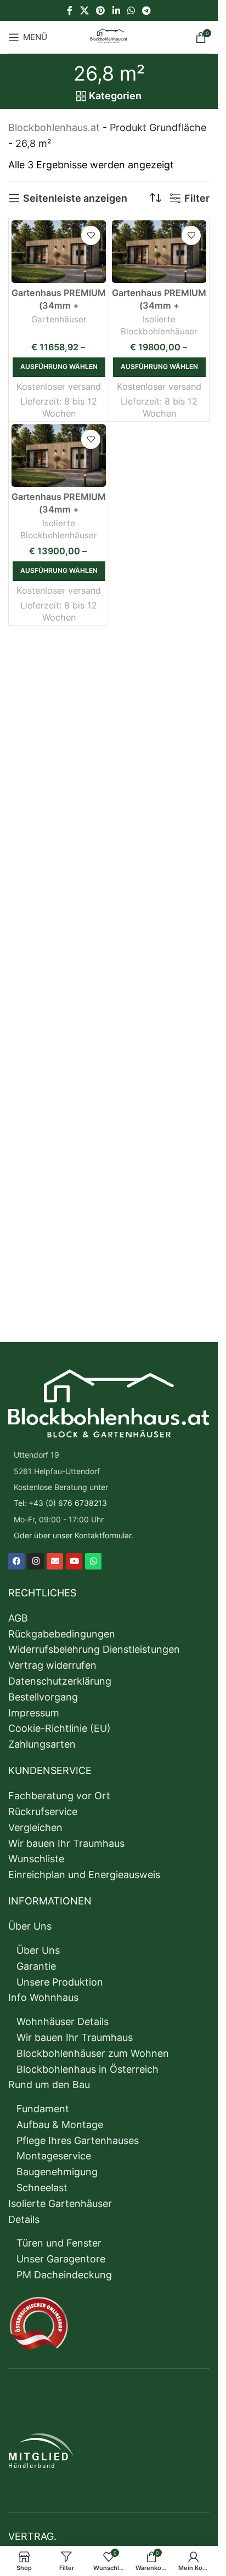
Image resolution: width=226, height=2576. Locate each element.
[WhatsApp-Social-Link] (131, 10)
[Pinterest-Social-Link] (101, 10)
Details (24, 2219)
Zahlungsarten (42, 1744)
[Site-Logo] (109, 36)
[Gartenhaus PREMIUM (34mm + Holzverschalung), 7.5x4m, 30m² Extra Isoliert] (159, 252)
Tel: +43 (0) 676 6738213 (60, 1503)
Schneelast (42, 2188)
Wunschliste (36, 1859)
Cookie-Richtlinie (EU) (60, 1728)
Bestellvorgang (43, 1697)
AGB (18, 1618)
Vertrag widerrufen (52, 1665)
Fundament (43, 2109)
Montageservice (54, 2156)
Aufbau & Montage (60, 2125)
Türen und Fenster (59, 2243)
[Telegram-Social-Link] (146, 10)
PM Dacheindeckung (64, 2275)
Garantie (36, 1966)
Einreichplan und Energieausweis (84, 1875)
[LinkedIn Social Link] (116, 10)
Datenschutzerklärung (60, 1681)
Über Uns (30, 1926)
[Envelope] (55, 1561)
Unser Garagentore (61, 2259)
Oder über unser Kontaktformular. (74, 1535)
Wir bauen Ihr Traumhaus (66, 1843)
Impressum (34, 1713)
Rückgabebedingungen (62, 1634)
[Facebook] (16, 1561)
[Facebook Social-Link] (70, 10)
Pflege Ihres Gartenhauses (78, 2140)
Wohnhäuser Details (63, 2021)
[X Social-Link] (84, 10)
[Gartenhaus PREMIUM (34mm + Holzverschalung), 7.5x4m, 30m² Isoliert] (59, 456)
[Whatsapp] (93, 1561)
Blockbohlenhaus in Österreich (87, 2069)
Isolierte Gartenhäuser (60, 2203)
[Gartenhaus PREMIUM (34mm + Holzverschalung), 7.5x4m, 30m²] (59, 252)
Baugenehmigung (57, 2172)
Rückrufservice (43, 1812)
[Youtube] (74, 1561)
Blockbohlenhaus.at (54, 127)
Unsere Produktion (60, 1982)
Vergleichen (35, 1827)
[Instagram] (36, 1561)
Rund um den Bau (49, 2085)
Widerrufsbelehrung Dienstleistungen (94, 1649)
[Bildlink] (109, 1403)
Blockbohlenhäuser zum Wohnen (93, 2053)
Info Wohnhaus (43, 1997)
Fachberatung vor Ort (59, 1796)
